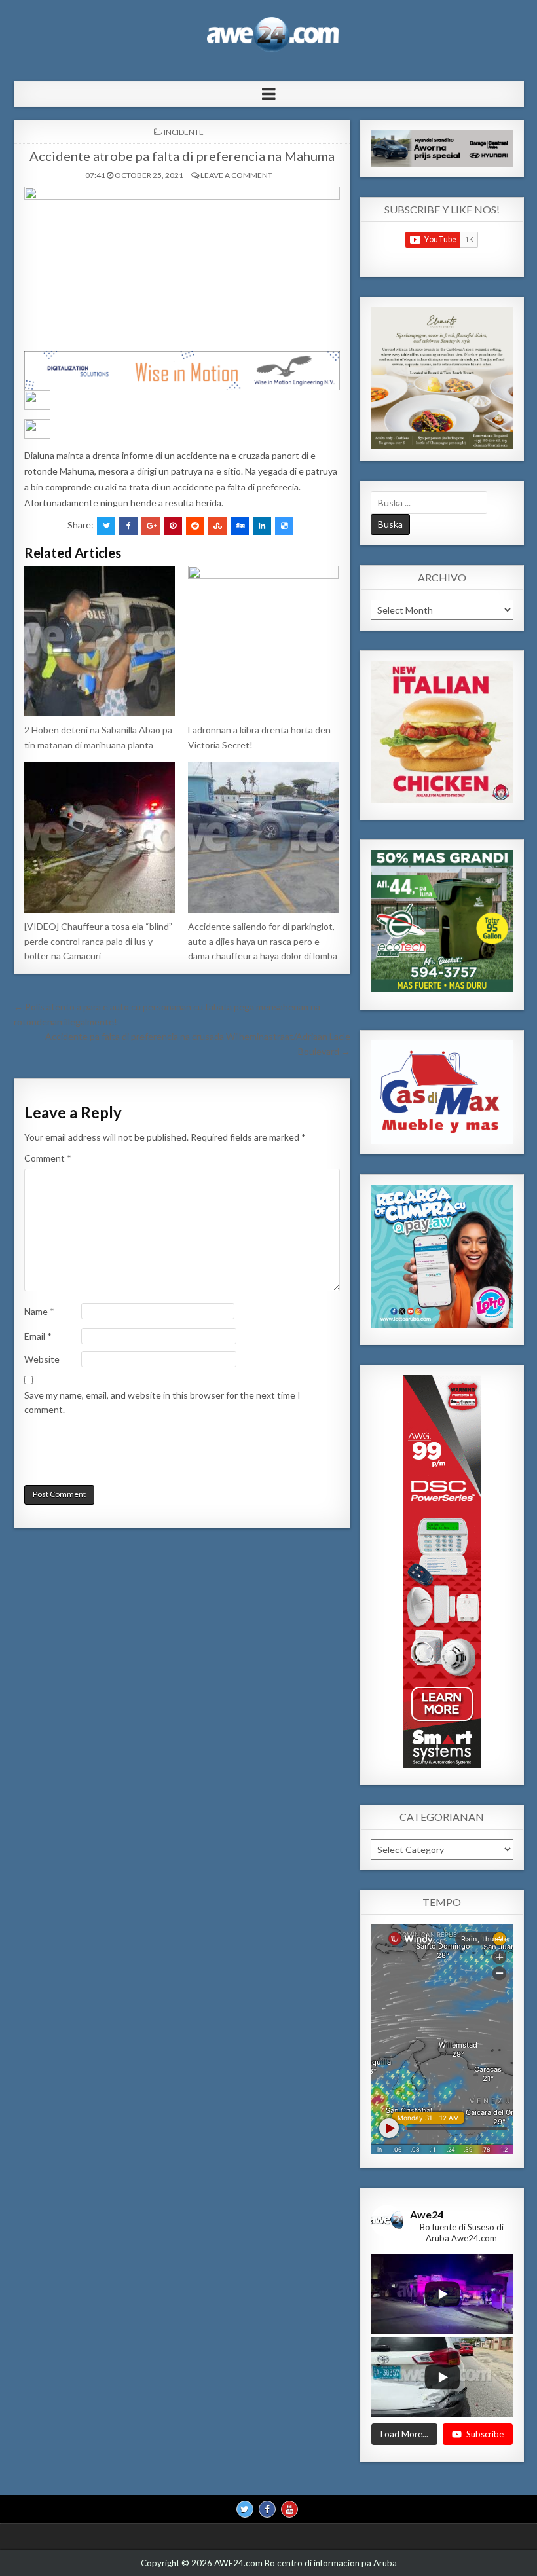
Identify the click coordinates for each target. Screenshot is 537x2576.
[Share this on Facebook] (128, 526)
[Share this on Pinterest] (173, 526)
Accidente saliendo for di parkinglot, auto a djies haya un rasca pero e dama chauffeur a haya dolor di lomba (263, 941)
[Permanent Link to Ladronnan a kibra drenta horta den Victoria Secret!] (264, 641)
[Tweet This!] (106, 526)
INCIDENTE (184, 132)
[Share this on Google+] (151, 526)
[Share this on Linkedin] (262, 526)
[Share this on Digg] (240, 526)
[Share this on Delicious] (284, 526)
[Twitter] (245, 2509)
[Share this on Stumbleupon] (217, 526)
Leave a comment (236, 175)
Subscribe (485, 2434)
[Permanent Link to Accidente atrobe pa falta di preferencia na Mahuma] (182, 266)
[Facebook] (267, 2509)
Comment (48, 1158)
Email (38, 1336)
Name (39, 1311)
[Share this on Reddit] (195, 526)
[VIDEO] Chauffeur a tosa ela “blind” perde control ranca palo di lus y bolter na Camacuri (98, 941)
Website (42, 1359)
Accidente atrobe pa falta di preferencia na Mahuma (182, 156)
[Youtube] (289, 2509)
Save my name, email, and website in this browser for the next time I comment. (162, 1402)
